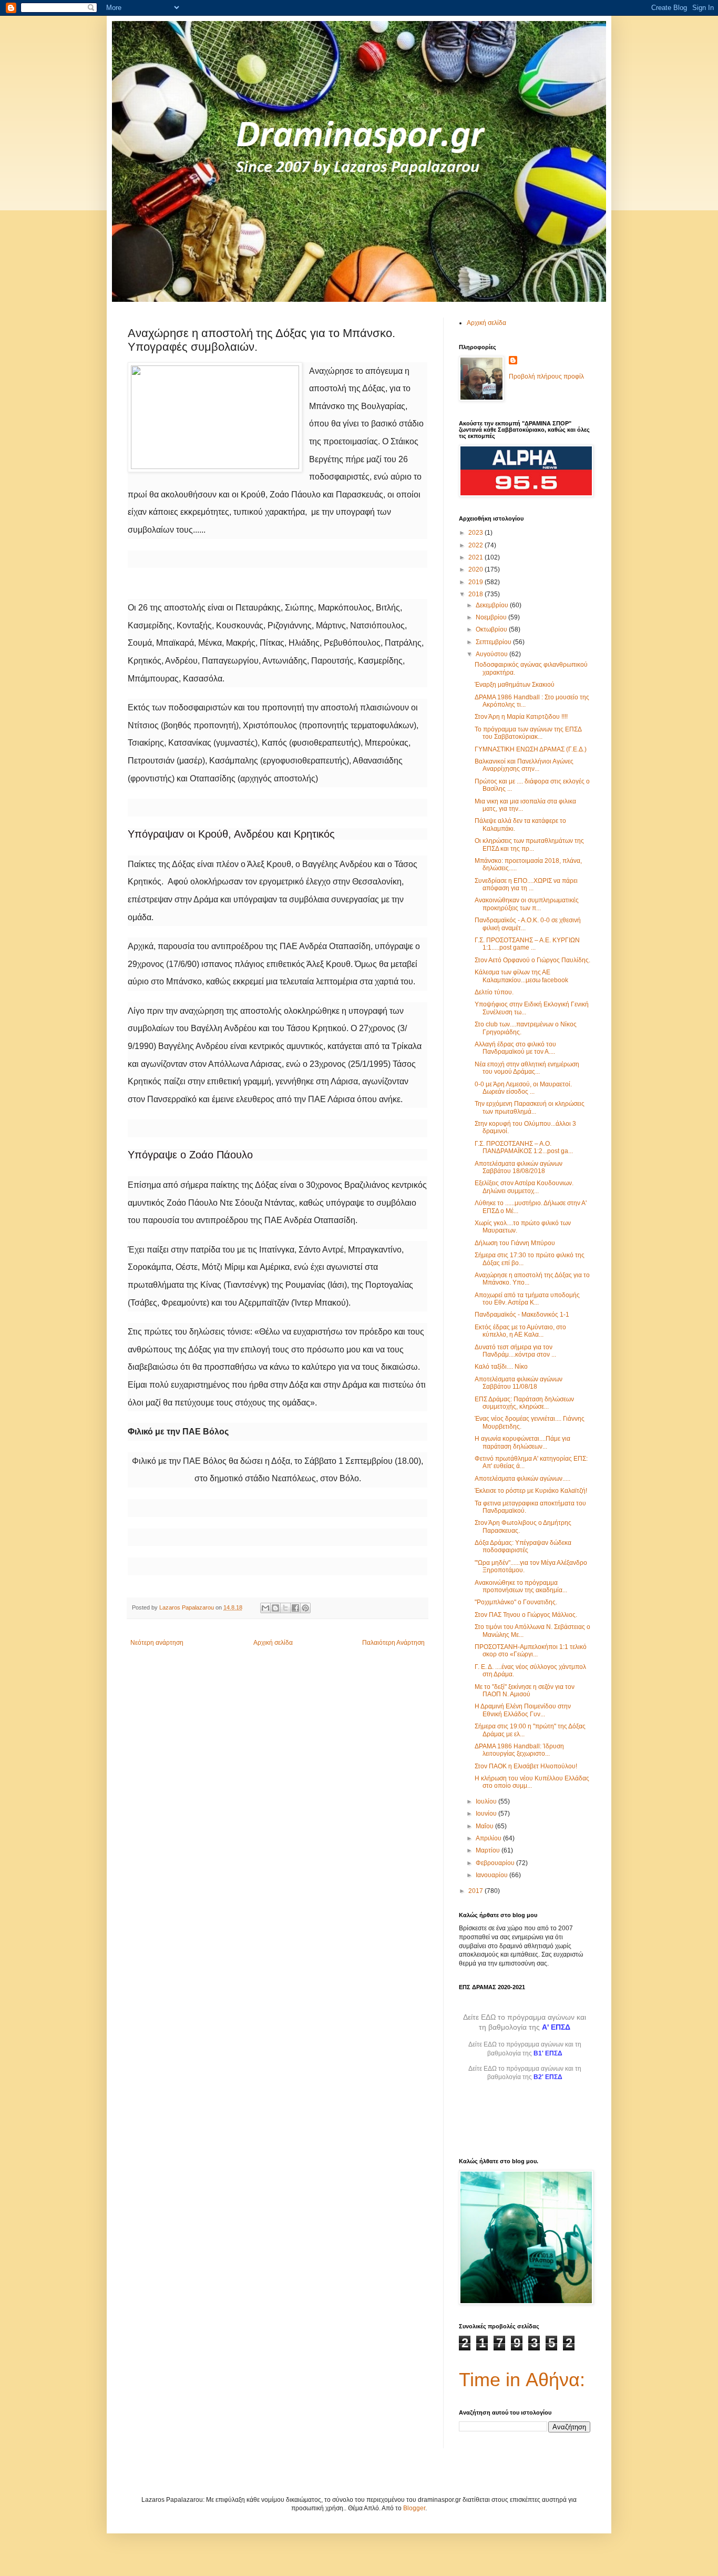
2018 (476, 594)
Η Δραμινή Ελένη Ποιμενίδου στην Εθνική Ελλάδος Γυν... (523, 1710)
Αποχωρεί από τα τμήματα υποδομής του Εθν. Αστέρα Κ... (527, 1299)
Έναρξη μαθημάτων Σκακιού (515, 685)
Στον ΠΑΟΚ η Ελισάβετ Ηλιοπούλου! (526, 1766)
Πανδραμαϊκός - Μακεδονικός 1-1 (522, 1315)
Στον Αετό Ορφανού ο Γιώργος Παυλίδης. (532, 960)
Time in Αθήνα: (522, 2380)
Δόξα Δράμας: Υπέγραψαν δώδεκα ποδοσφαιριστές (523, 1546)
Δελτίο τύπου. (494, 992)
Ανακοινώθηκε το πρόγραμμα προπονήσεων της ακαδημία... (521, 1586)
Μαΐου (485, 1826)
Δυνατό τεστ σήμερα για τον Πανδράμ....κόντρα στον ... (515, 1351)
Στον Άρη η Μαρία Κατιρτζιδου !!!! (521, 717)
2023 (476, 533)
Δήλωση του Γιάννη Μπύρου (515, 1243)
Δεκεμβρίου (493, 605)
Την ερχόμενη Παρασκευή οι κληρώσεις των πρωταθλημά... (530, 1107)
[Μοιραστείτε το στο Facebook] (295, 1608)
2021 (476, 557)
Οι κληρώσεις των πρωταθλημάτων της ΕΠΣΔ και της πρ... (529, 844)
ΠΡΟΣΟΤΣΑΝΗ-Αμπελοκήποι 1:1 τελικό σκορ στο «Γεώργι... (531, 1651)
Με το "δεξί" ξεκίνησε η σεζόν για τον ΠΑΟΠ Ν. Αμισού (525, 1691)
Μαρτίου (489, 1850)
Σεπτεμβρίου (494, 642)
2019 (476, 582)
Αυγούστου (493, 654)
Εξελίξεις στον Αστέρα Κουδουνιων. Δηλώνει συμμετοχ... (524, 1187)
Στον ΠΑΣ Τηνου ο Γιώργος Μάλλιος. (526, 1615)
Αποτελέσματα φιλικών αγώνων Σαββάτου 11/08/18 (519, 1383)
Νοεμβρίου (492, 617)
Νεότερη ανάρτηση (157, 1643)
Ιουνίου (487, 1814)
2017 (476, 1891)
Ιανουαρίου (493, 1875)
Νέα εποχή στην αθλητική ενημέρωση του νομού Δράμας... (527, 1068)
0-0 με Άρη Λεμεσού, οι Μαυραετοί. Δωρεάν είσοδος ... (523, 1088)
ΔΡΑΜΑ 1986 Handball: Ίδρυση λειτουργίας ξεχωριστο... (519, 1750)
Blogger (414, 2508)
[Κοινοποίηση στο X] (285, 1608)
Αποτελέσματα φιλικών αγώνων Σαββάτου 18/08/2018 (519, 1167)
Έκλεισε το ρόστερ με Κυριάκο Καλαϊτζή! (531, 1491)
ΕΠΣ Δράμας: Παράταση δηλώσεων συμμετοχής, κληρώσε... (524, 1403)
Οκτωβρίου (492, 629)
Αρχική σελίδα (273, 1643)
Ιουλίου (487, 1801)
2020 (476, 569)
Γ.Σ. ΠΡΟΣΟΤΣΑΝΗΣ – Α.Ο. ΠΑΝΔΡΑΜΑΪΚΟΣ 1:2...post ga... (524, 1147)
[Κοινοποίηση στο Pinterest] (305, 1608)
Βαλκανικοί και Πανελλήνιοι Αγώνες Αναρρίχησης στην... (524, 765)
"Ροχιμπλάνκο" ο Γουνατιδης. (516, 1602)
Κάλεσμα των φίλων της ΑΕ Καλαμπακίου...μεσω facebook (521, 976)
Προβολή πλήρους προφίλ (546, 376)
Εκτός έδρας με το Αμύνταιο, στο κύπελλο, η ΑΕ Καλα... (520, 1331)
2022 (476, 545)
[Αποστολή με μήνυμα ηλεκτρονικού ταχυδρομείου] (265, 1608)
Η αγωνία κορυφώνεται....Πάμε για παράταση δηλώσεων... (522, 1442)
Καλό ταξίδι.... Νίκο (501, 1367)
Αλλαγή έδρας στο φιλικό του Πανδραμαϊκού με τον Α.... (515, 1048)
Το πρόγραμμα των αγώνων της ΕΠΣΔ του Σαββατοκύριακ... (528, 733)
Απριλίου (489, 1838)
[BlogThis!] (275, 1608)
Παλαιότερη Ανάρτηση (393, 1643)
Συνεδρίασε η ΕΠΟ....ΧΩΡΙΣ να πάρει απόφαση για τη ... (526, 884)
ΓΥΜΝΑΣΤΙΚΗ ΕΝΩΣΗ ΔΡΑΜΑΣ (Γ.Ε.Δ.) (531, 749)
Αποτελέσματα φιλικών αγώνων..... (522, 1479)
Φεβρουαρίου (496, 1863)
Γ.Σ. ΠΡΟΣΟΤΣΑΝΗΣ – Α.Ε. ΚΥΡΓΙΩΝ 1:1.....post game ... (527, 944)
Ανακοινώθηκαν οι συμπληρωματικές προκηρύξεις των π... (527, 904)
